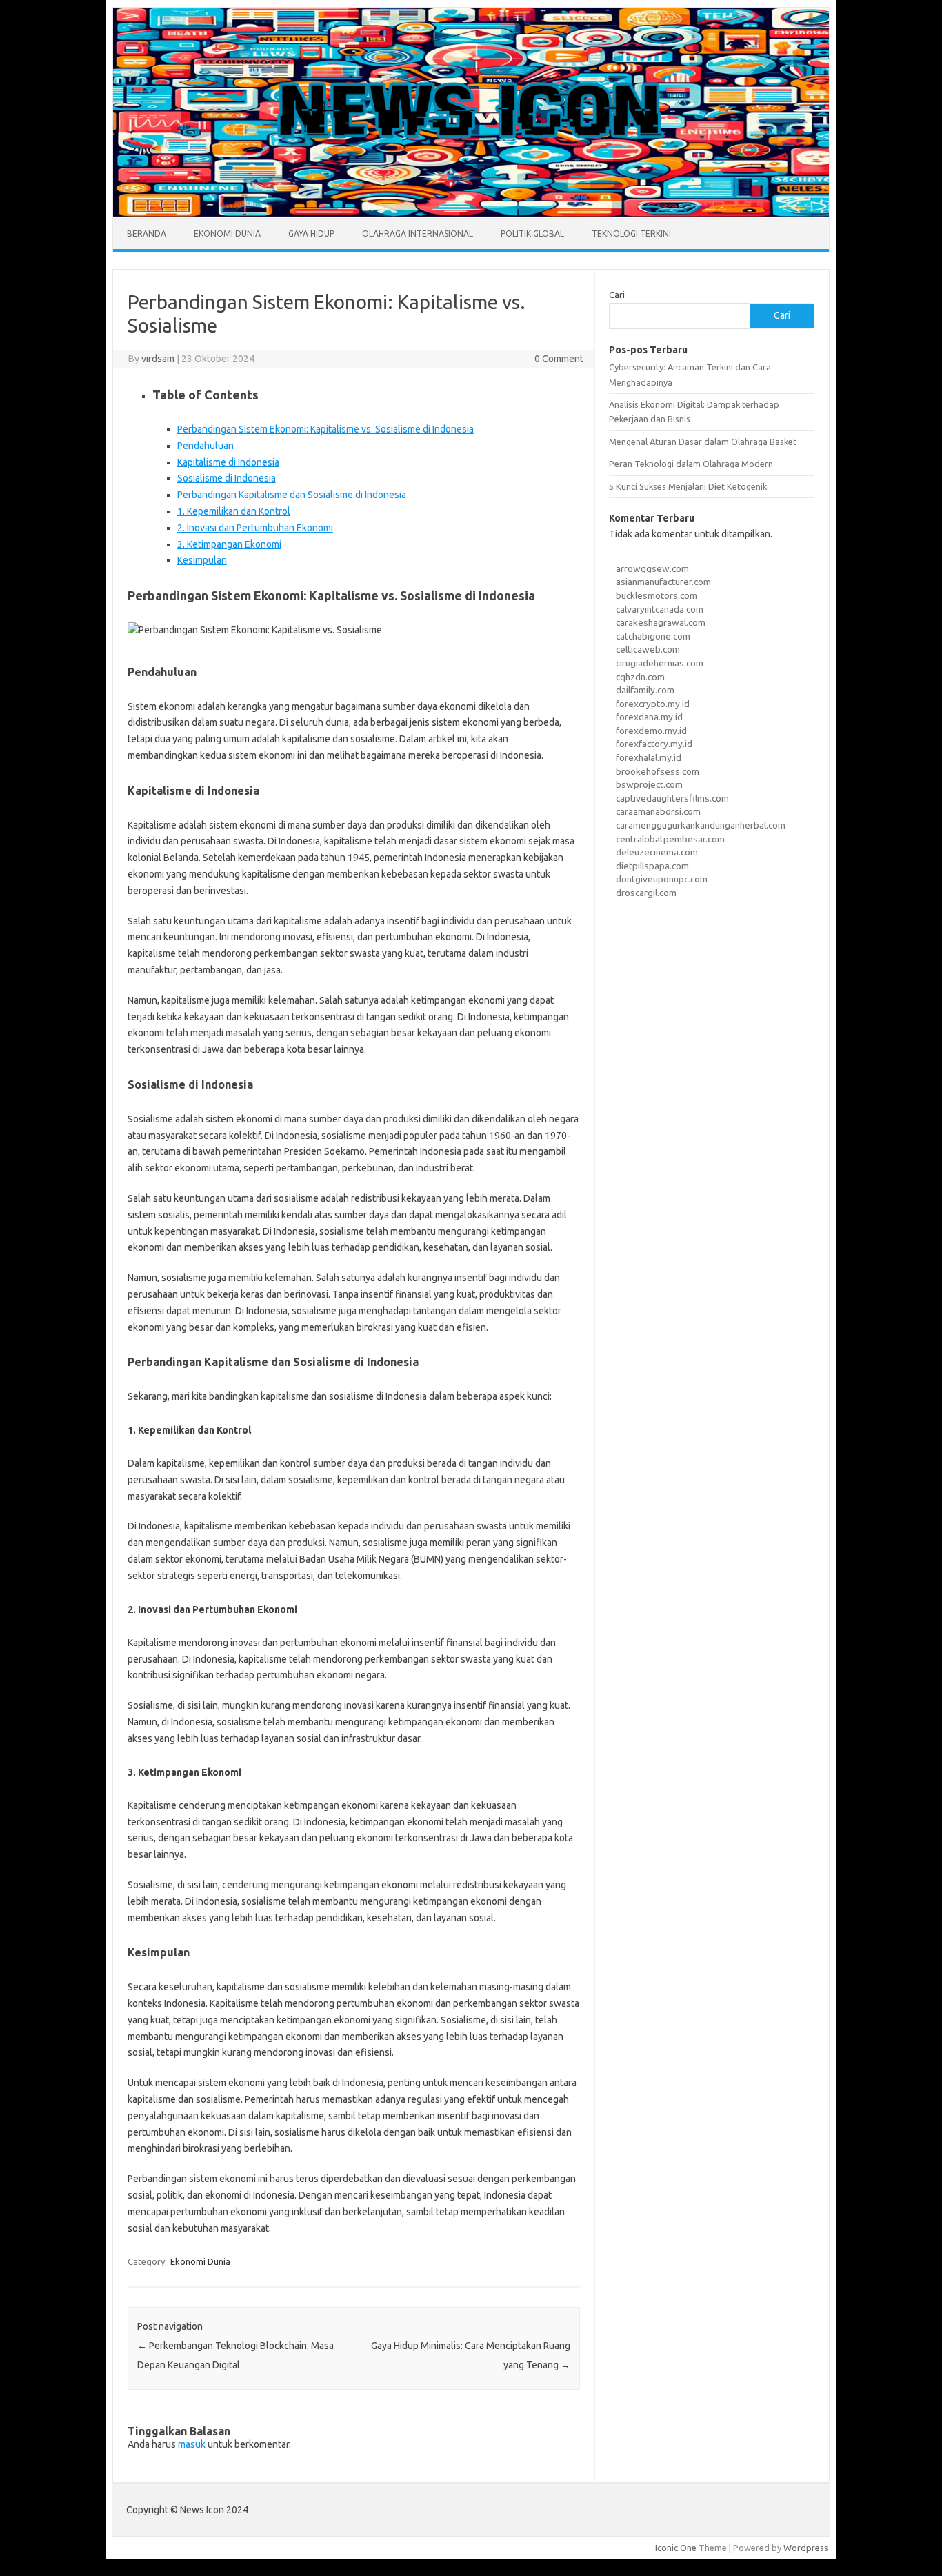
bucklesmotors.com (657, 595)
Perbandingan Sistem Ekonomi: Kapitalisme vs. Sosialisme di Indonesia (325, 429)
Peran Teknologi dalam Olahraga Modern (691, 464)
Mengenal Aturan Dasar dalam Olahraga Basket (703, 442)
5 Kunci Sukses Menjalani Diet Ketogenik (688, 486)
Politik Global (532, 234)
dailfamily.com (645, 690)
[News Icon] (471, 213)
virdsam (158, 359)
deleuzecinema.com (657, 852)
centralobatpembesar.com (670, 839)
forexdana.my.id (649, 717)
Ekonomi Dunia (227, 234)
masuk (192, 2444)
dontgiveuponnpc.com (662, 879)
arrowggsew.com (652, 568)
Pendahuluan (206, 446)
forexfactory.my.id (654, 744)
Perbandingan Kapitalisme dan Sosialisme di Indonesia (292, 495)
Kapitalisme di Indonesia (228, 462)
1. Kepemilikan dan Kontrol (234, 511)
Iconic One (676, 2548)
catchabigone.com (653, 636)
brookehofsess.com (658, 771)
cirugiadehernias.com (660, 663)
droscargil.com (646, 893)
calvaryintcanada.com (660, 609)
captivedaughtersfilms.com (672, 798)
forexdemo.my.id (651, 731)
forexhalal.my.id (649, 757)
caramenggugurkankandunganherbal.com (701, 825)
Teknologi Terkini (631, 234)
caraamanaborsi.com (658, 811)
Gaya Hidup (311, 234)
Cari (617, 295)
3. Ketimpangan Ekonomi (229, 544)
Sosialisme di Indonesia (227, 478)
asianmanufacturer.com (663, 582)
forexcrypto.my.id (653, 704)
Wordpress (806, 2548)
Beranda (147, 234)
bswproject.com (649, 784)
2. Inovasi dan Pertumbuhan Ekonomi (255, 528)
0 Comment (559, 359)
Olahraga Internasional (418, 234)
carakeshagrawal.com (661, 622)
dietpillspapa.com (652, 866)
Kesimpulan (202, 560)
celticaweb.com (648, 649)
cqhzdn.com (640, 677)
